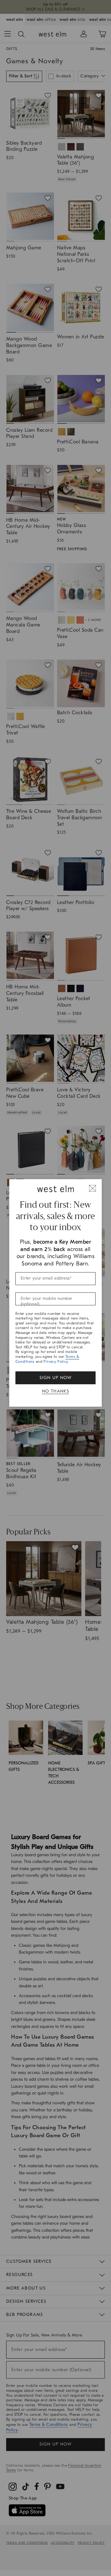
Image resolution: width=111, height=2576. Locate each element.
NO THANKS (56, 1391)
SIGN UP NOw (55, 1378)
